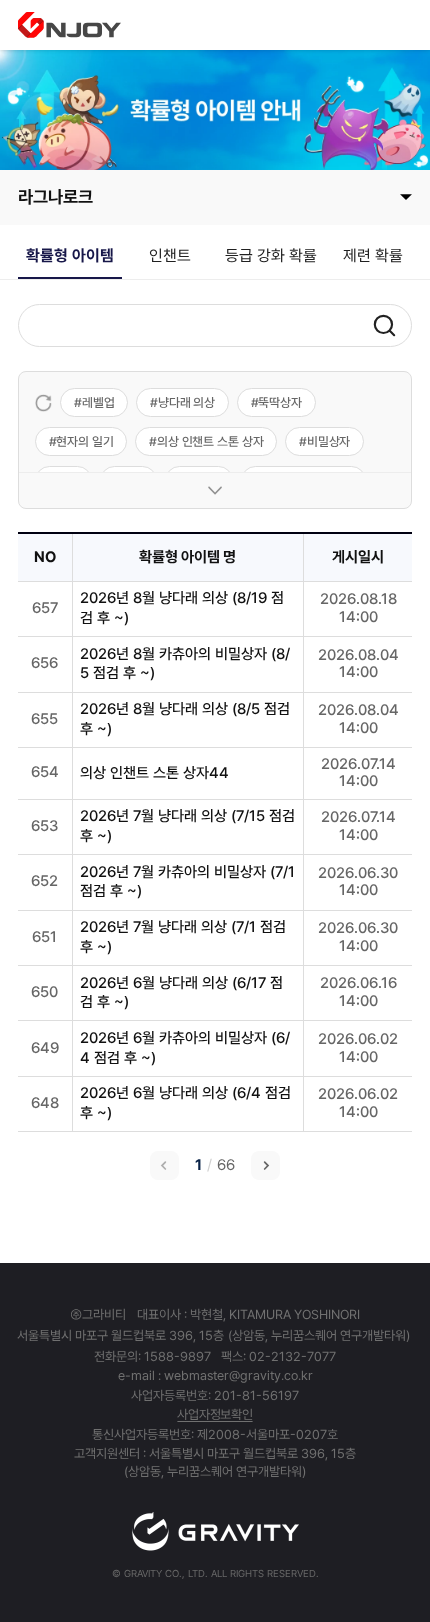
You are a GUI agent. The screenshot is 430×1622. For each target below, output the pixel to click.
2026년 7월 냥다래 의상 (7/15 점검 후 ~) (187, 826)
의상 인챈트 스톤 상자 (210, 441)
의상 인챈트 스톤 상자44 (154, 773)
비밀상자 (329, 441)
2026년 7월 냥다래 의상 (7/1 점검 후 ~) (183, 937)
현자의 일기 (84, 441)
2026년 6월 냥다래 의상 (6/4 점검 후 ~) (185, 1103)
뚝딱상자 (280, 402)
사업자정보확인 (214, 1414)
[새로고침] (44, 402)
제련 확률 (373, 255)
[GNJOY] (69, 25)
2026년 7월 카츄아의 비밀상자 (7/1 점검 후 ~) (187, 882)
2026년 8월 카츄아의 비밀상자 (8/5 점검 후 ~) (185, 664)
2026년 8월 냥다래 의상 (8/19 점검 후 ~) (182, 608)
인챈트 (170, 255)
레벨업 (98, 402)
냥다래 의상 (186, 402)
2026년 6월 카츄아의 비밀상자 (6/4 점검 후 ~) (185, 1048)
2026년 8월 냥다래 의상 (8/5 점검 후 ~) (185, 719)
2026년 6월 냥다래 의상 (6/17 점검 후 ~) (181, 993)
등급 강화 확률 (271, 255)
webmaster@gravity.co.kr (238, 1375)
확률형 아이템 (70, 255)
